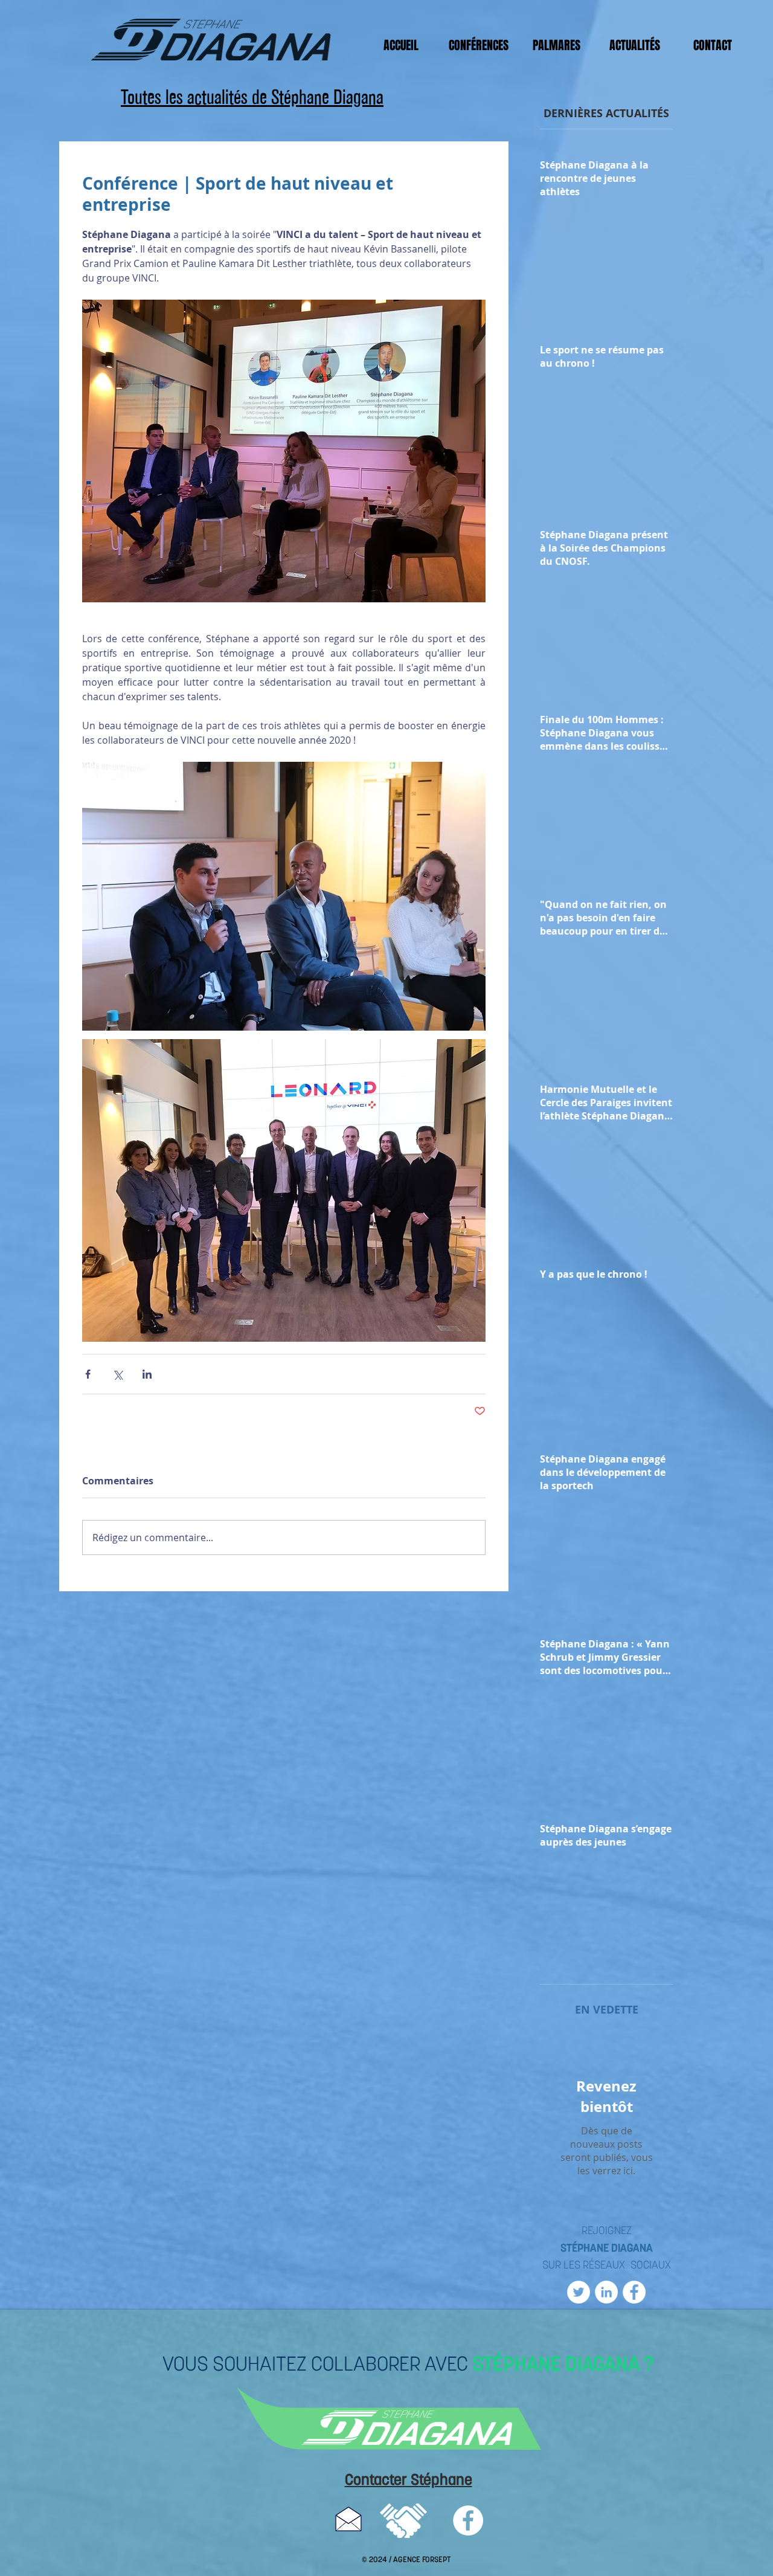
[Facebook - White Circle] (634, 2292)
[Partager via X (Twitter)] (117, 1374)
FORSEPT (436, 2560)
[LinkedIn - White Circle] (606, 2292)
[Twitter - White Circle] (579, 2292)
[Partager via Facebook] (88, 1374)
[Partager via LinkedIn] (147, 1374)
